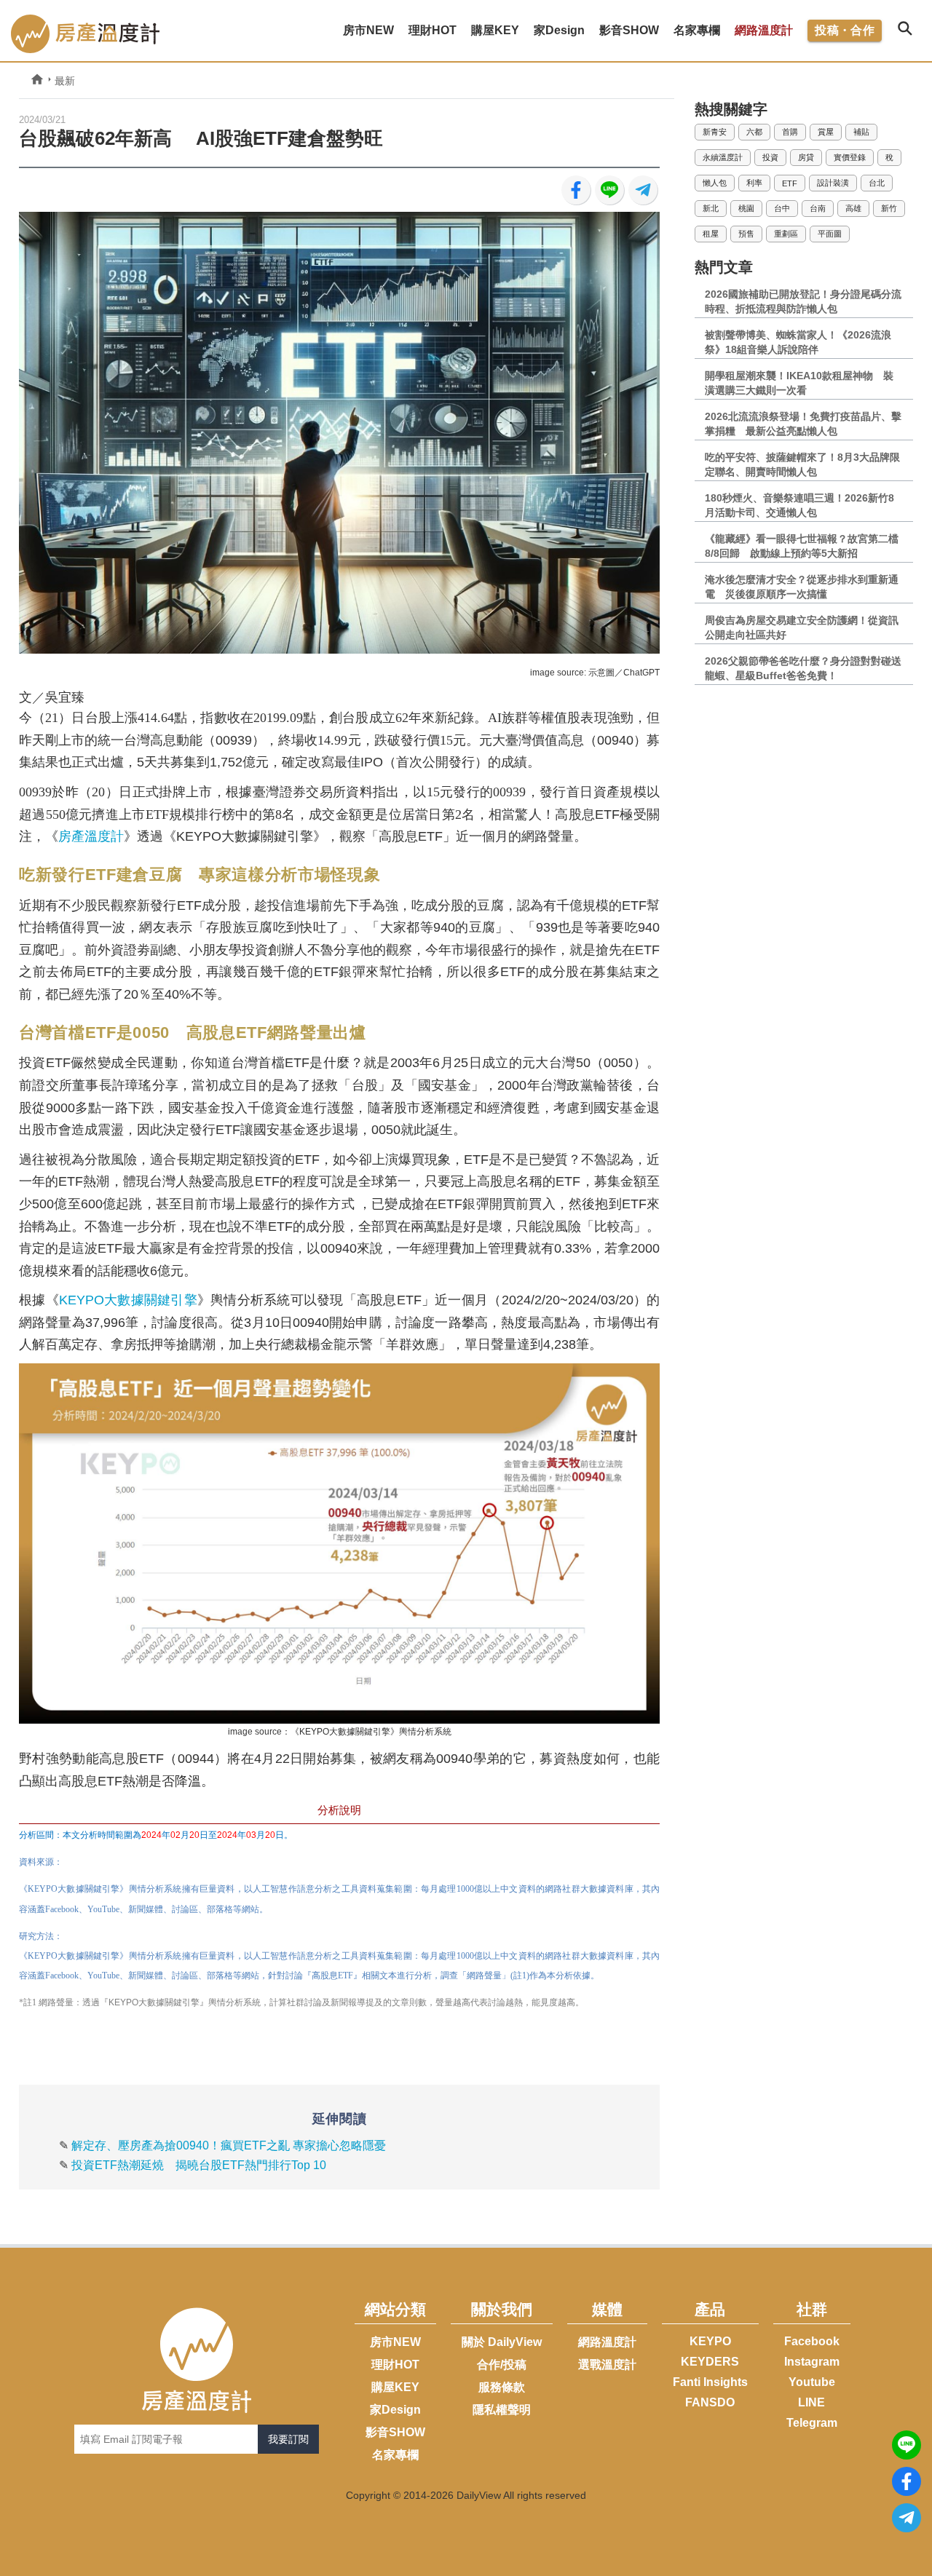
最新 (65, 81)
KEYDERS (710, 2362)
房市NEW (395, 2342)
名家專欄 (395, 2455)
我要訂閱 (288, 2439)
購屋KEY (395, 2387)
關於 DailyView (502, 2342)
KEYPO (710, 2341)
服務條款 (502, 2387)
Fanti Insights (710, 2382)
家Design (395, 2410)
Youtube (812, 2382)
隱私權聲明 (502, 2410)
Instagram (812, 2362)
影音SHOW (395, 2432)
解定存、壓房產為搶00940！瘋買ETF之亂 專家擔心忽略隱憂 (229, 2145)
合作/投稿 (502, 2365)
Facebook (812, 2341)
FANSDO (710, 2402)
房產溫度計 (91, 836)
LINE (811, 2402)
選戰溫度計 (607, 2365)
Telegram (812, 2423)
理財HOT (395, 2365)
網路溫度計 (764, 30)
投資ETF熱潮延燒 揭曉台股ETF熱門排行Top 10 (199, 2165)
